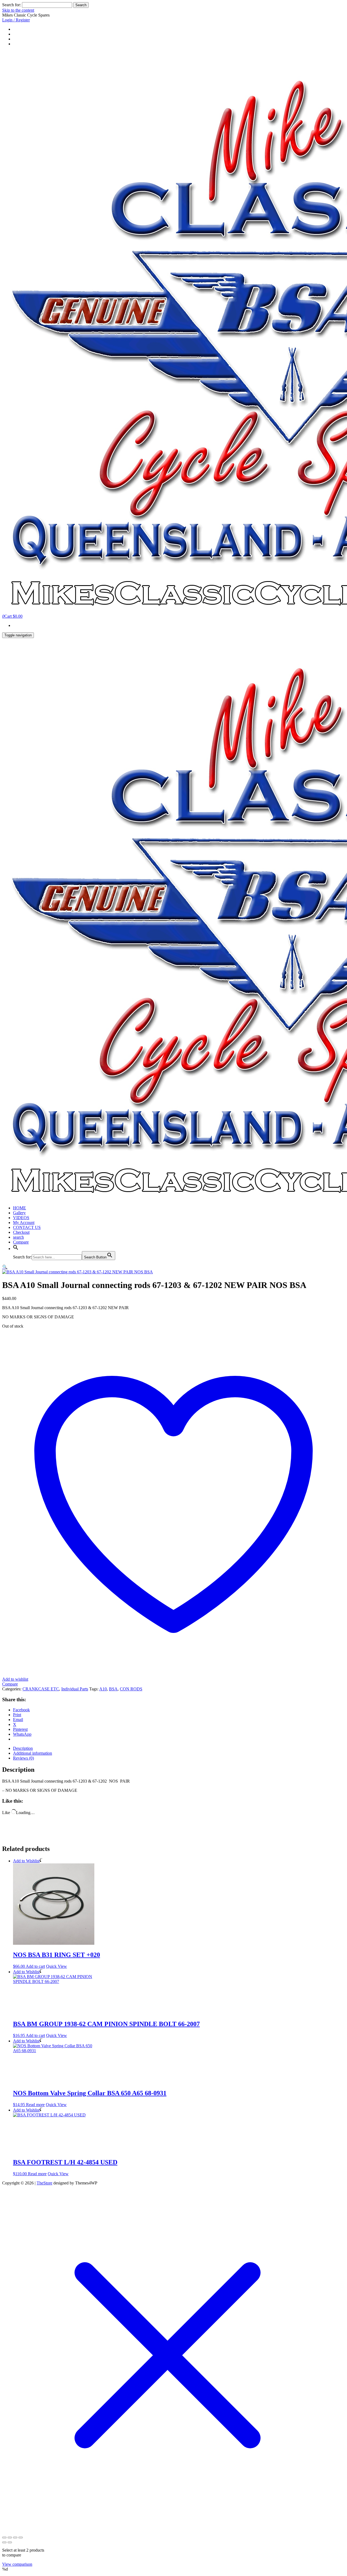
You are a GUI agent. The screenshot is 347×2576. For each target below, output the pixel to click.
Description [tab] (23, 1748)
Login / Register (16, 20)
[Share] (15, 2537)
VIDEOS (21, 1218)
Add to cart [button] (35, 1966)
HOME (20, 1208)
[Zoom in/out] (4, 2537)
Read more (35, 2105)
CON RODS (131, 1689)
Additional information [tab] (33, 1753)
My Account (24, 1223)
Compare (21, 1242)
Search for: (12, 5)
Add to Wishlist (26, 1861)
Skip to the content (18, 10)
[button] (16, 1249)
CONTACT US (27, 1227)
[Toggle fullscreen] (10, 2537)
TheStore (44, 2183)
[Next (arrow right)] (10, 2542)
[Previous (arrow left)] (4, 2542)
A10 (103, 1689)
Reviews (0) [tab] (23, 1758)
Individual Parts (75, 1689)
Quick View (57, 1966)
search (18, 1237)
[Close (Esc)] (21, 2537)
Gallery (19, 1213)
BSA (113, 1689)
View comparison (17, 2564)
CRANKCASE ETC (41, 1689)
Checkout (21, 1232)
